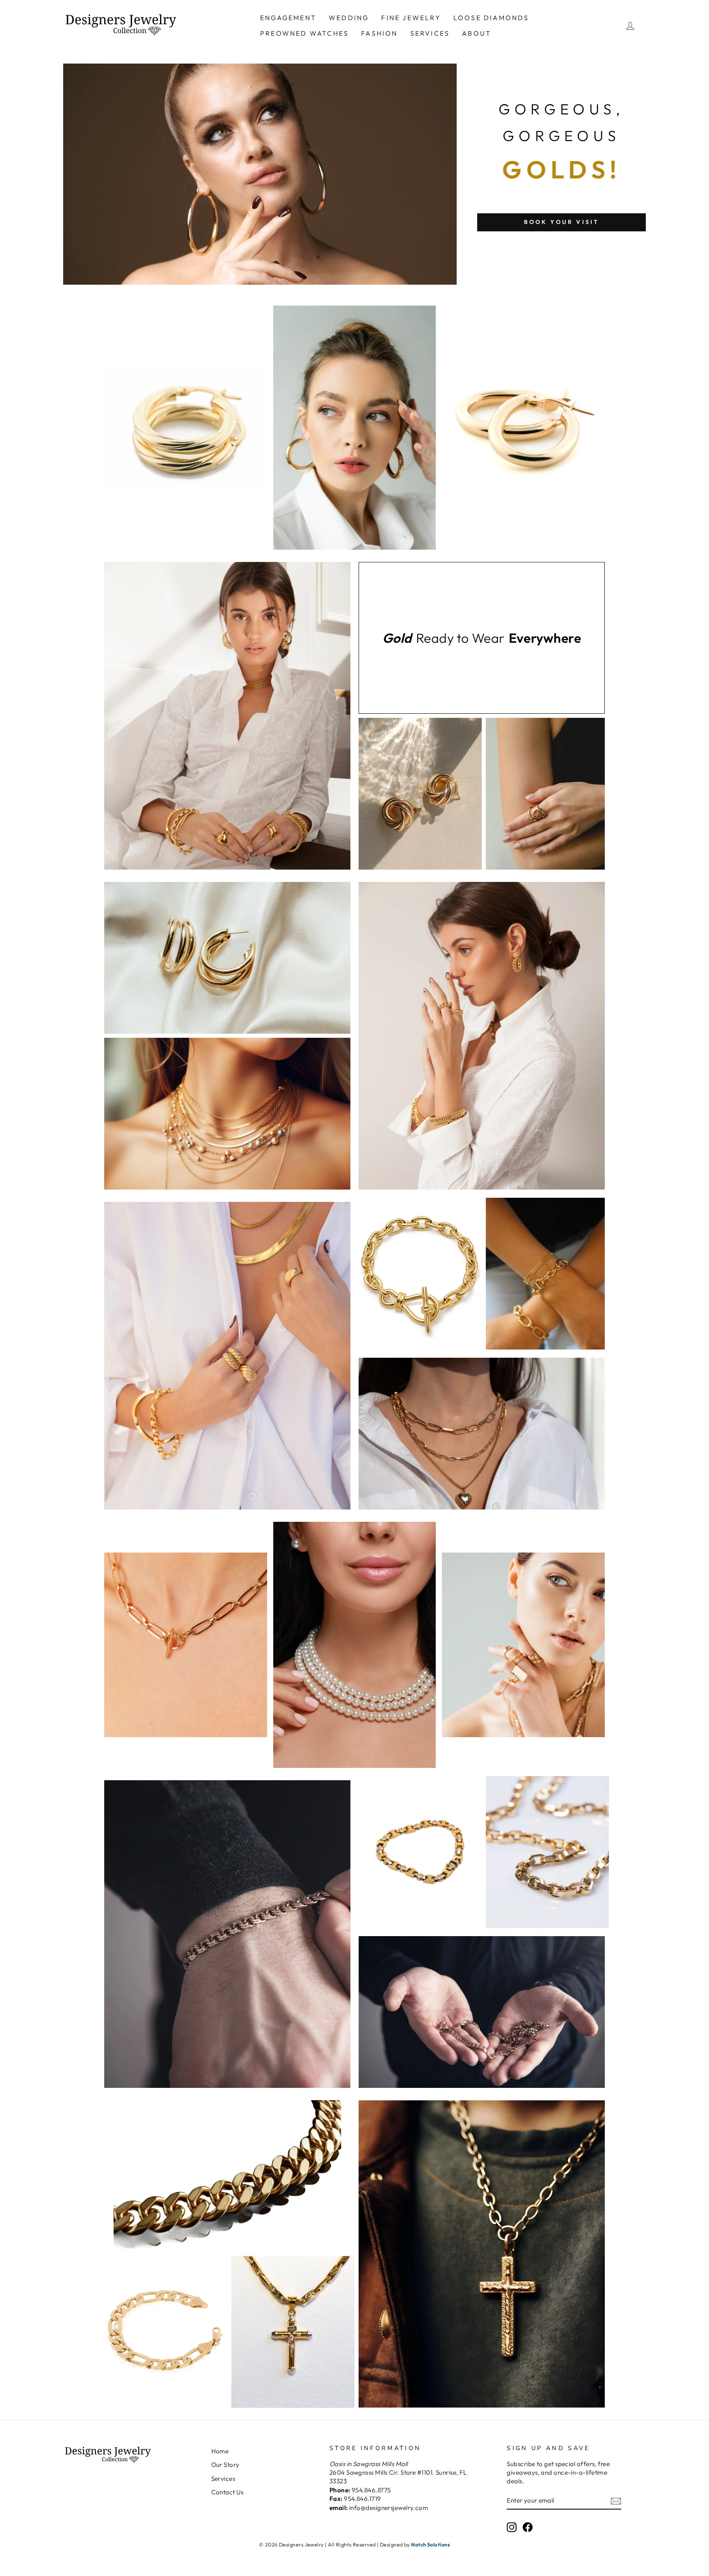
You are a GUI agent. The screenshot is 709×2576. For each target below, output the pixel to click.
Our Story (225, 2465)
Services (430, 33)
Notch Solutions (431, 2544)
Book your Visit (562, 222)
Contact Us (228, 2492)
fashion (379, 33)
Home (220, 2451)
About (477, 33)
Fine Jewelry (411, 18)
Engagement (288, 18)
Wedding (349, 18)
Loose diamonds (491, 18)
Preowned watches (304, 33)
